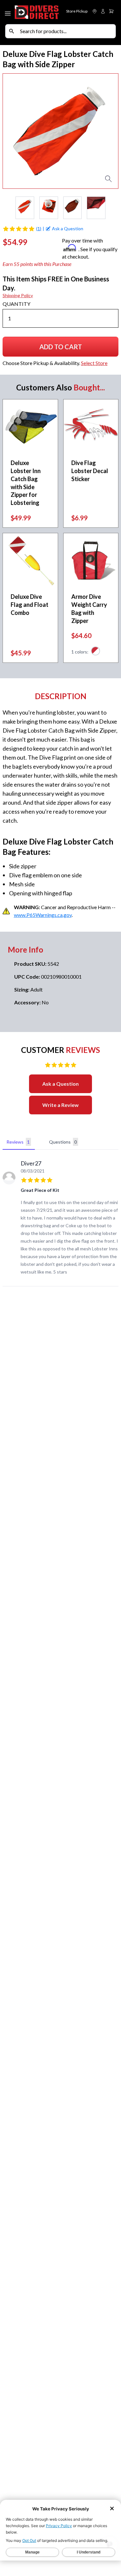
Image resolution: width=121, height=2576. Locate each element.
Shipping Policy (18, 295)
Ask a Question (60, 1084)
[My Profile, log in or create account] (103, 11)
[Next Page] (113, 208)
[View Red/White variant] (96, 652)
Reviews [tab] (18, 1142)
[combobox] (66, 31)
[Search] (12, 31)
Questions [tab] (63, 1142)
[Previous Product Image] (13, 131)
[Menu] (8, 12)
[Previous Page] (8, 208)
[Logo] (37, 12)
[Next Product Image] (108, 131)
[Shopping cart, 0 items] (111, 11)
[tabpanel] (60, 1219)
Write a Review (60, 1105)
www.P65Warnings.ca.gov (43, 915)
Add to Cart (62, 349)
